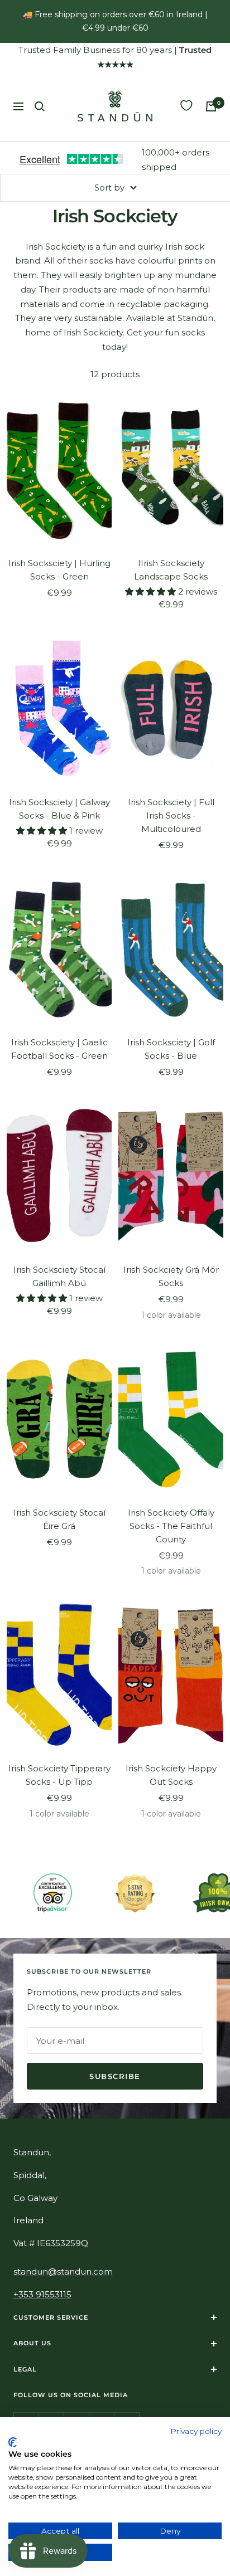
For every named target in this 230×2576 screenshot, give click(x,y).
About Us (32, 2343)
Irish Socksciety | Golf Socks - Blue (171, 1049)
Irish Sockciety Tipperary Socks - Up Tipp (59, 1775)
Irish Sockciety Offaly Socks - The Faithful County (171, 1526)
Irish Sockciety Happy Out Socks (171, 1775)
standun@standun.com (63, 2271)
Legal (25, 2369)
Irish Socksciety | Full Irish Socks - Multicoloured (171, 815)
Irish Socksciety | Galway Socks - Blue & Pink (59, 809)
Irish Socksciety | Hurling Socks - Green (59, 570)
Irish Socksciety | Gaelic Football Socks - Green (59, 1049)
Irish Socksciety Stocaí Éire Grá (59, 1519)
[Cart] (211, 106)
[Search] (40, 106)
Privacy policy (196, 2431)
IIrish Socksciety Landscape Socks (171, 570)
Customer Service (51, 2317)
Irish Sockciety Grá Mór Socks (171, 1276)
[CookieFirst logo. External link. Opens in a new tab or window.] (13, 2442)
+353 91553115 (42, 2294)
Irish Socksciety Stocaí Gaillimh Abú (59, 1276)
